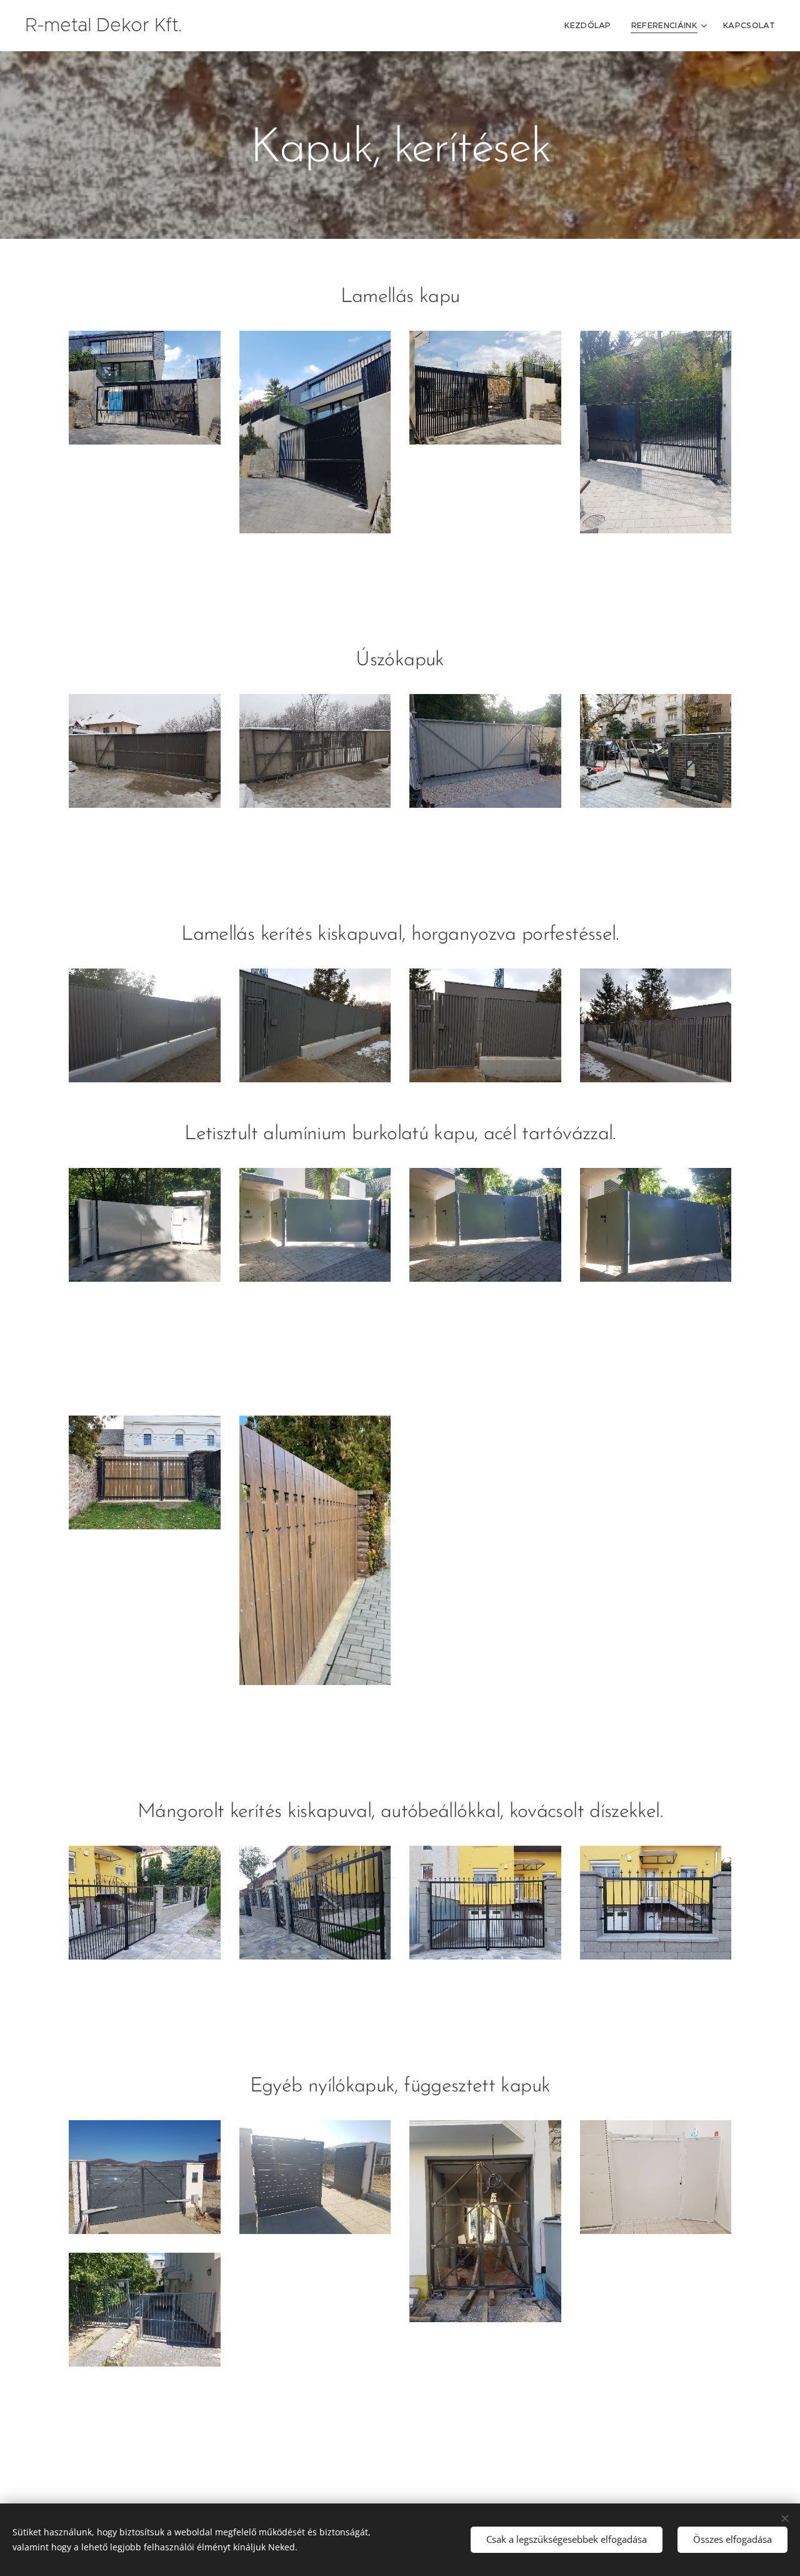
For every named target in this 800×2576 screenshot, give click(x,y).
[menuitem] (591, 26)
